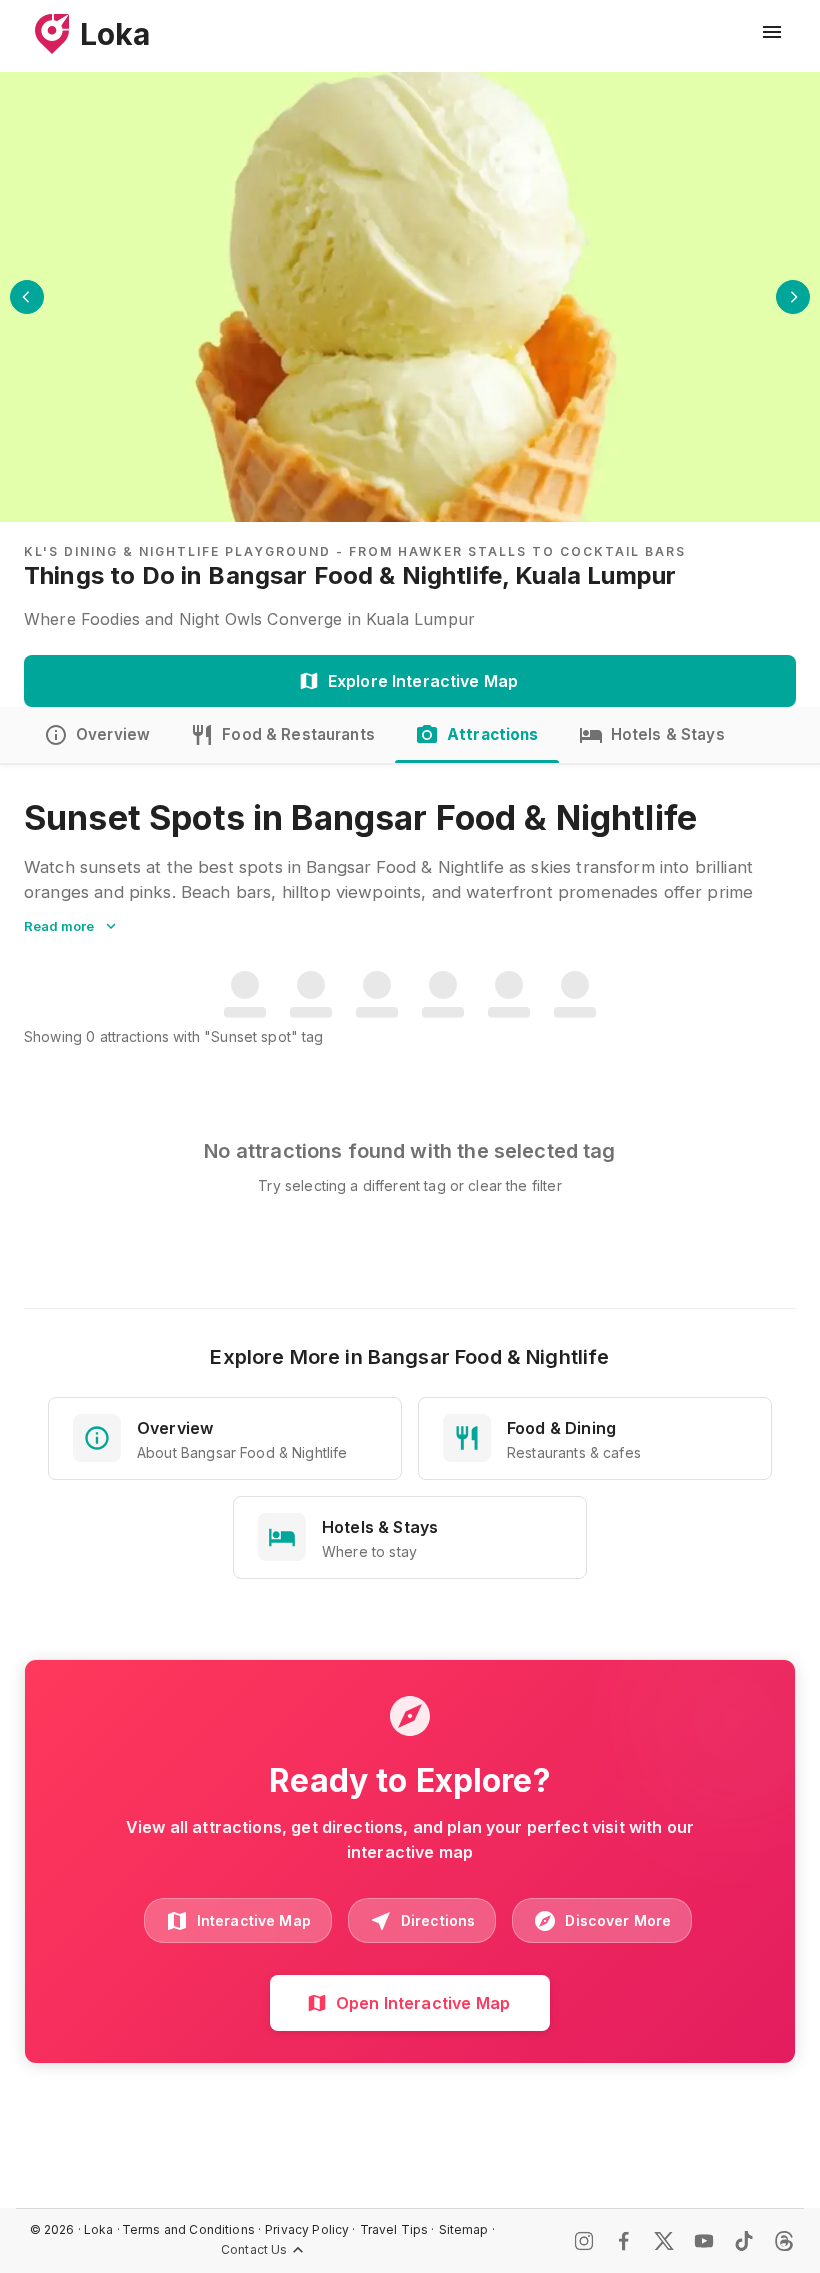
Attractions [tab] (493, 734)
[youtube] (704, 2241)
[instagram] (584, 2241)
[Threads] (784, 2241)
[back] (27, 297)
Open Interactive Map (423, 2003)
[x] (664, 2241)
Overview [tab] (113, 734)
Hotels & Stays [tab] (668, 734)
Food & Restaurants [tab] (298, 734)
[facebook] (624, 2241)
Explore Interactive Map (423, 681)
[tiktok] (744, 2241)
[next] (793, 297)
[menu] (772, 32)
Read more (59, 926)
